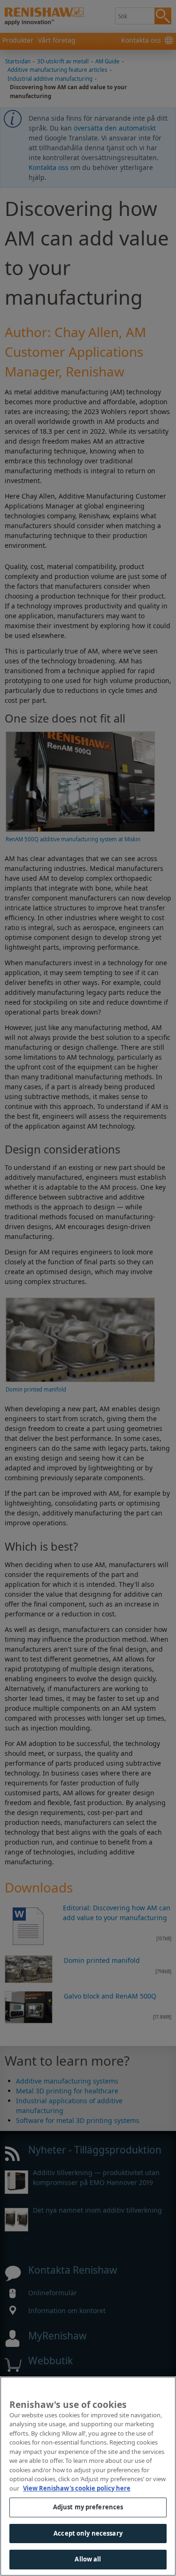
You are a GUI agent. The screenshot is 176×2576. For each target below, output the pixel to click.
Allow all (88, 2559)
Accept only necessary (88, 2533)
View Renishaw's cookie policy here (77, 2488)
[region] (88, 2476)
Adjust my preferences (88, 2507)
